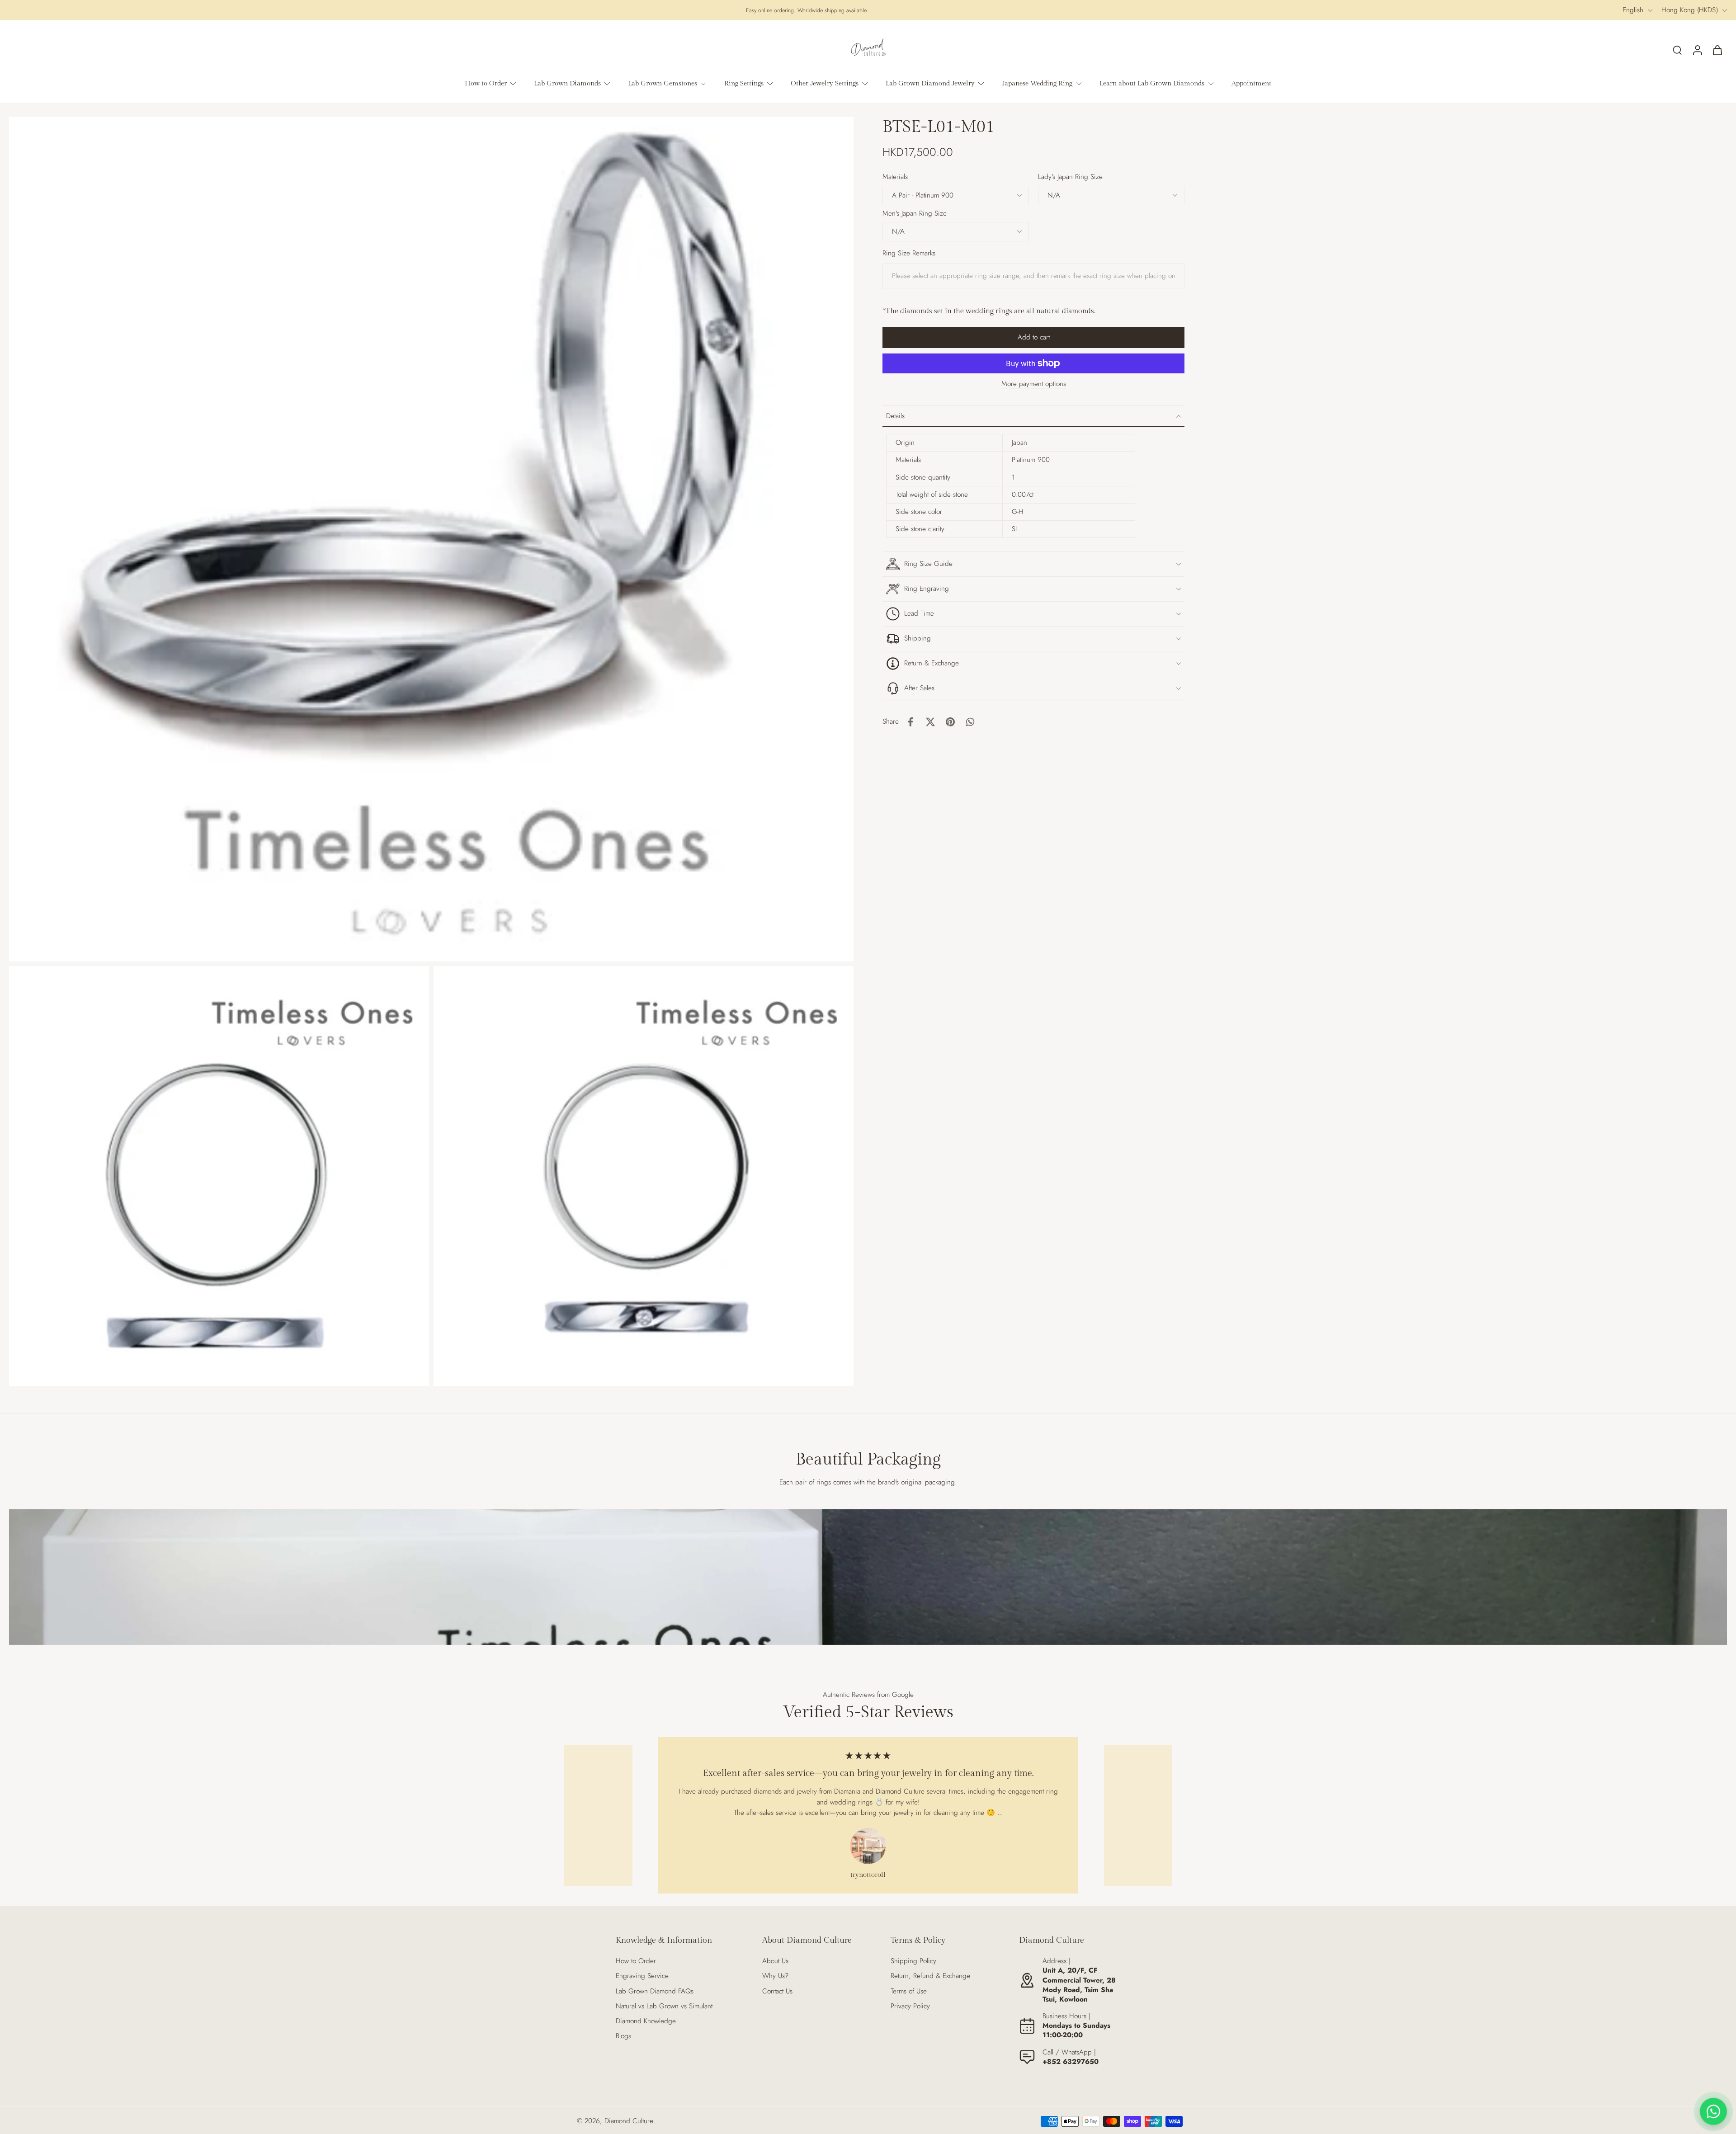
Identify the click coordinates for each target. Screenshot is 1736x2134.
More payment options (1034, 385)
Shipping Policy (913, 1961)
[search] (1677, 50)
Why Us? (775, 1976)
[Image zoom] (431, 539)
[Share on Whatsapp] (970, 722)
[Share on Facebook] (910, 722)
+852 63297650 (1071, 2062)
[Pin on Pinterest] (950, 722)
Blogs (623, 2036)
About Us (775, 1961)
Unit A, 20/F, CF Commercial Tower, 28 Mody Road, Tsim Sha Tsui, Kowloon (1079, 1985)
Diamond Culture (629, 2121)
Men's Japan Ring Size (915, 213)
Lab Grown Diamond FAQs (655, 1991)
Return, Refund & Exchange (930, 1976)
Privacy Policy (910, 2006)
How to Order (636, 1961)
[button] (1033, 337)
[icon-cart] (1717, 50)
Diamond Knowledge (646, 2021)
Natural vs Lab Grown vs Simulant (664, 2006)
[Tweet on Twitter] (930, 722)
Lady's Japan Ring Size (1070, 177)
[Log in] (1697, 50)
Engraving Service (642, 1976)
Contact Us (777, 1991)
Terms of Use (909, 1991)
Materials (895, 177)
